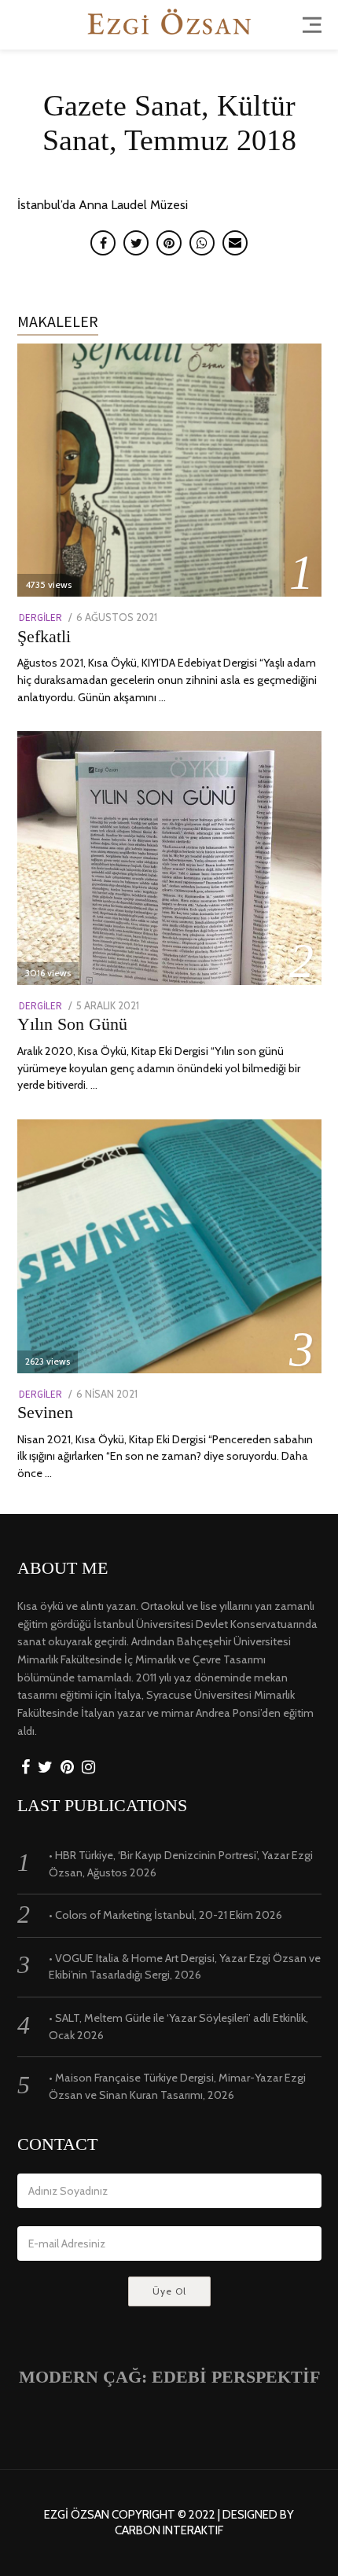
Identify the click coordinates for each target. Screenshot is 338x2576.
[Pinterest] (67, 1768)
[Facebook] (26, 1768)
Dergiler (40, 617)
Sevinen (45, 1412)
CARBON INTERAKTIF (169, 2531)
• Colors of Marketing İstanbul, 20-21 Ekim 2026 (165, 1915)
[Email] (235, 243)
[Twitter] (45, 1768)
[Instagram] (88, 1768)
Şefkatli (44, 636)
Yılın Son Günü (72, 1024)
